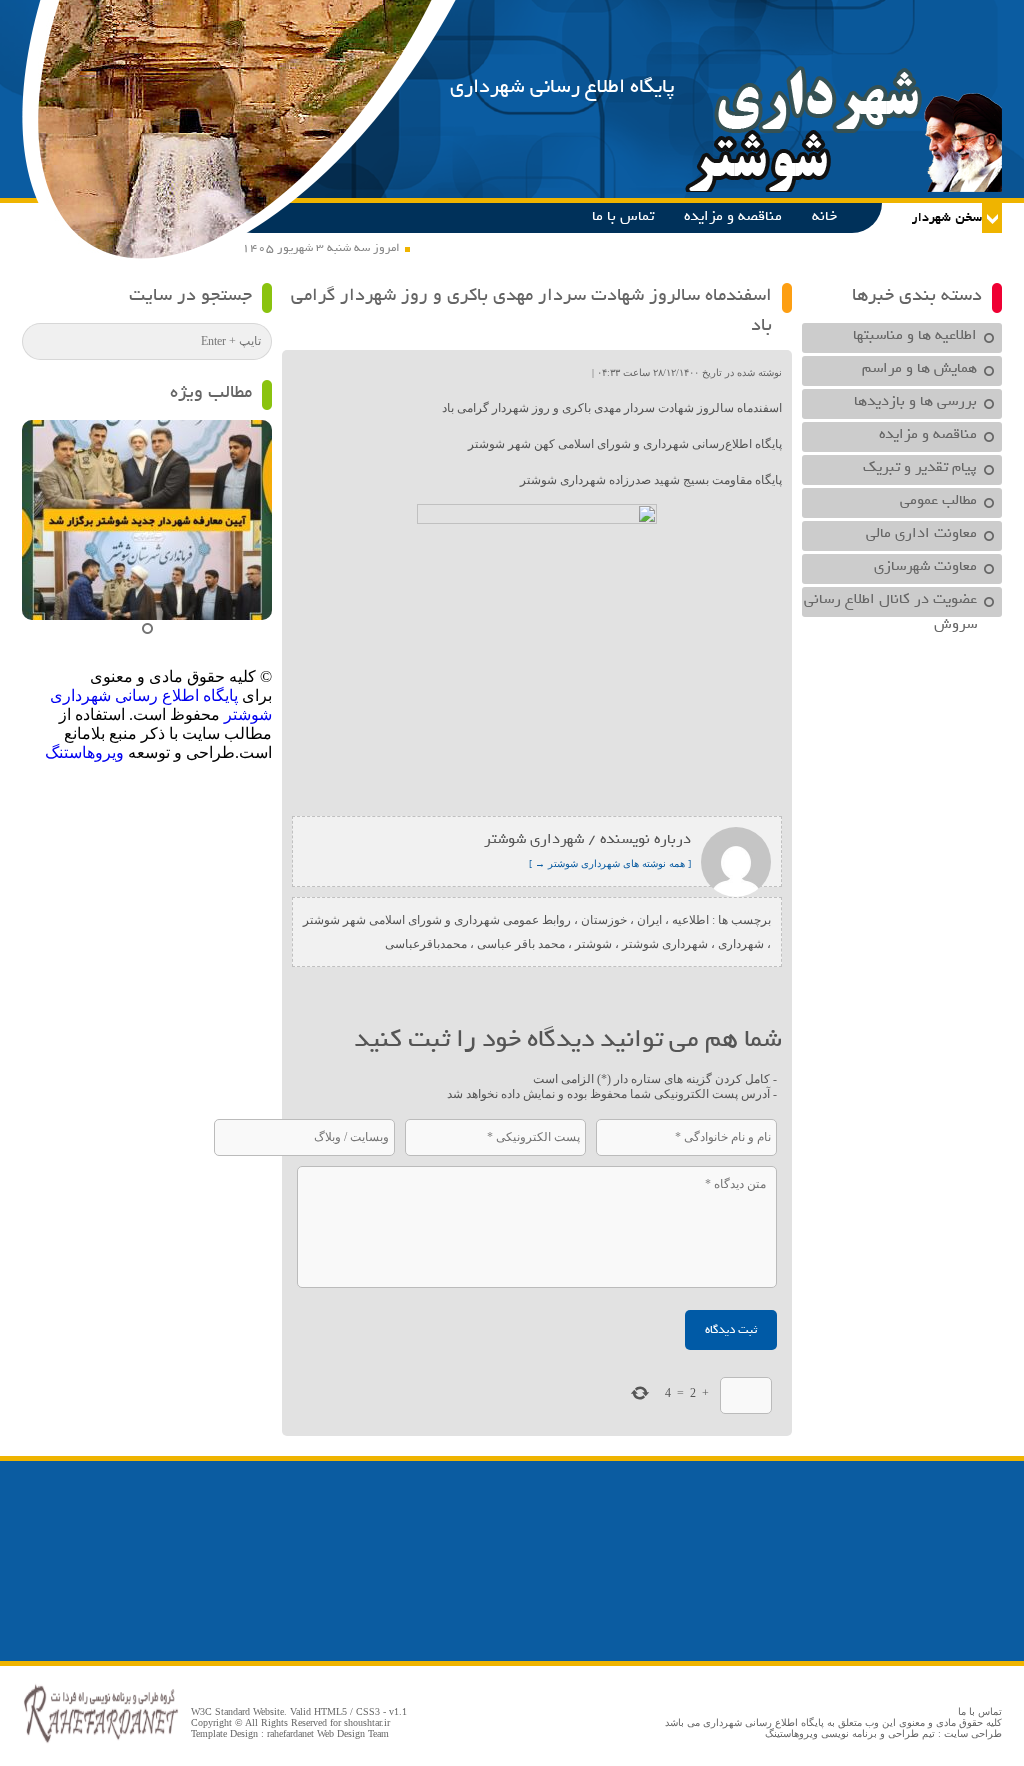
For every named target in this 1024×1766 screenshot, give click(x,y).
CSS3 (368, 1711)
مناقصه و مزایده (733, 216)
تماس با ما (623, 216)
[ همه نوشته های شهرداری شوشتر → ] (610, 863)
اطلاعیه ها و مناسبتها (915, 335)
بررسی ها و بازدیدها (915, 401)
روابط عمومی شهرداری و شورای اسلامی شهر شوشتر (437, 920)
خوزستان (604, 920)
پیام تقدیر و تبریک (920, 467)
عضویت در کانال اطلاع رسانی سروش (890, 602)
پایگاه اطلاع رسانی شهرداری (562, 86)
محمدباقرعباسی (426, 944)
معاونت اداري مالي (921, 533)
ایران (649, 920)
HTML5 (330, 1711)
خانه (824, 216)
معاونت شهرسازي (925, 566)
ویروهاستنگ (84, 752)
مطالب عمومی (938, 500)
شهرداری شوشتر (665, 944)
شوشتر (593, 944)
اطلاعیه (690, 920)
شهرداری (741, 944)
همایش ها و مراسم (919, 368)
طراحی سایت (973, 1733)
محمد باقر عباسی (521, 944)
